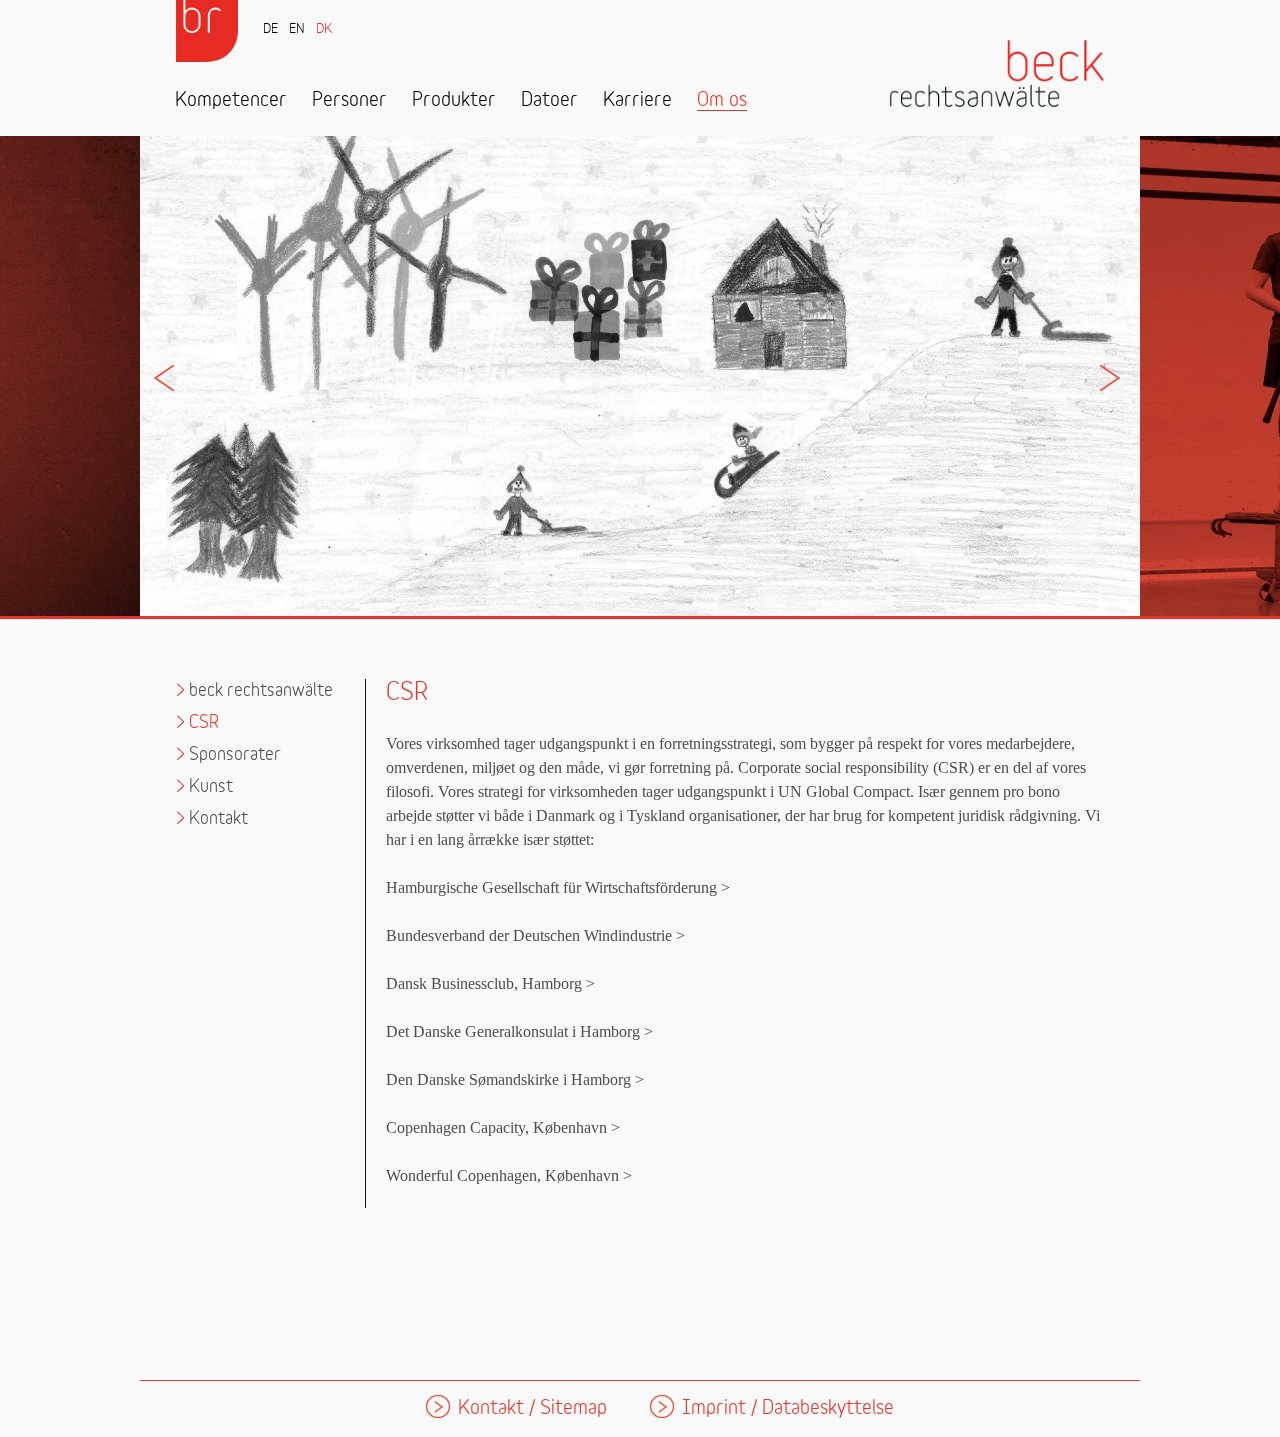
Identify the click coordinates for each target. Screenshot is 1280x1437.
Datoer (549, 100)
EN (297, 29)
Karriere (637, 100)
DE (270, 29)
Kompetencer (231, 100)
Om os (722, 100)
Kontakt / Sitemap (532, 1408)
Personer (349, 100)
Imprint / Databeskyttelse (788, 1408)
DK (324, 29)
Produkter (454, 100)
